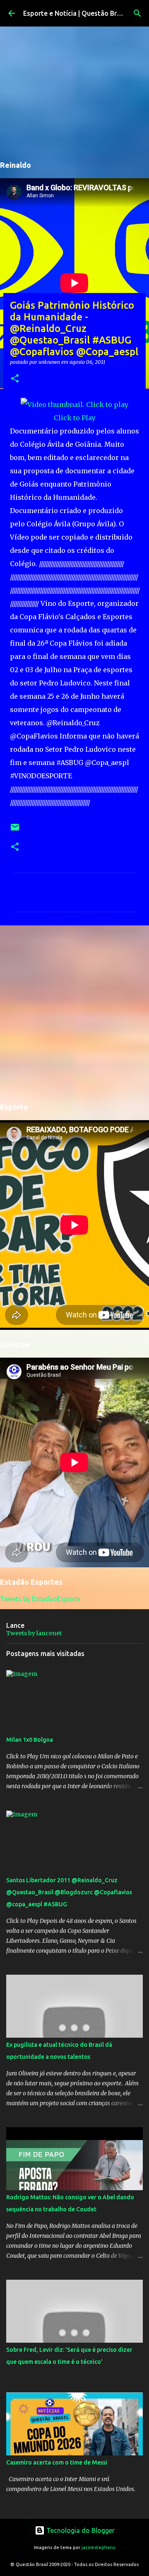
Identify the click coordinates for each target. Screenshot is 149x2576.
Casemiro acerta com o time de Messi (57, 2462)
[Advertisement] (74, 1012)
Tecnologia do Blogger (80, 2530)
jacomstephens (98, 2547)
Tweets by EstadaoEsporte (40, 1599)
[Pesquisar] (137, 13)
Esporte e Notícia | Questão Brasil (75, 13)
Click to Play (75, 418)
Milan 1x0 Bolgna (30, 1740)
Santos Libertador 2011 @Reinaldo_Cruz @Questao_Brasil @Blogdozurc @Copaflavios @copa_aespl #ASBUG (69, 1892)
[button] (15, 379)
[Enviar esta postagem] (15, 830)
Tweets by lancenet (34, 1633)
